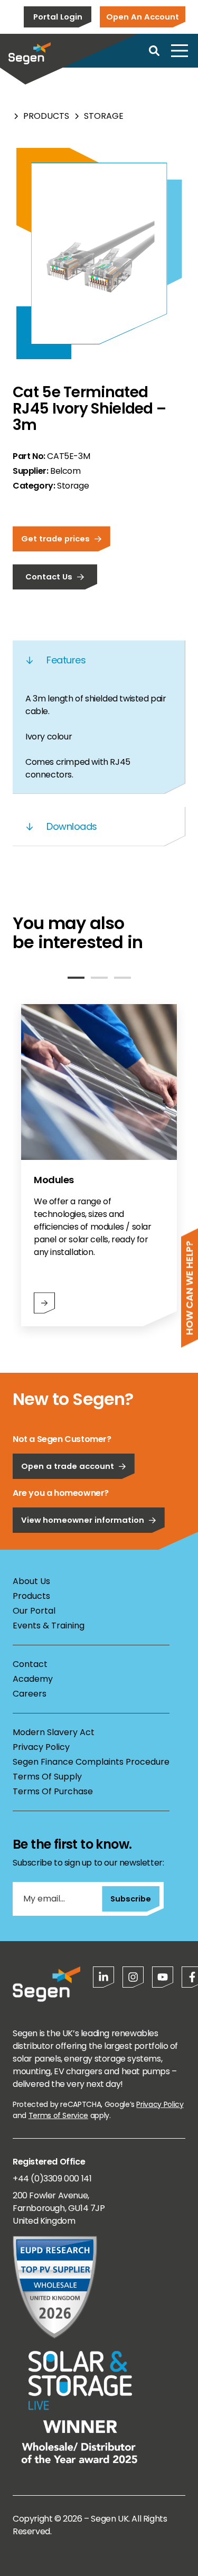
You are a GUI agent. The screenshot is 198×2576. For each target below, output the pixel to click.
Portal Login (58, 17)
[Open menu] (180, 51)
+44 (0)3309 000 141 (52, 2179)
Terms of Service (58, 2115)
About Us (31, 1581)
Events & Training (49, 1626)
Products (46, 116)
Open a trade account (68, 1466)
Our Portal (34, 1611)
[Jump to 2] (99, 978)
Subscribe (131, 1899)
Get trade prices (55, 538)
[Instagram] (133, 1977)
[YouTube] (163, 1977)
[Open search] (154, 51)
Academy (33, 1679)
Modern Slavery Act (54, 1732)
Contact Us (49, 577)
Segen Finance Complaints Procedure (91, 1762)
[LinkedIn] (103, 1977)
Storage (104, 116)
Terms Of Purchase (53, 1791)
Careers (30, 1694)
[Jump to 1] (76, 978)
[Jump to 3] (122, 978)
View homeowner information (83, 1520)
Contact (30, 1664)
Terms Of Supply (47, 1777)
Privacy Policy (41, 1747)
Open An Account (143, 17)
